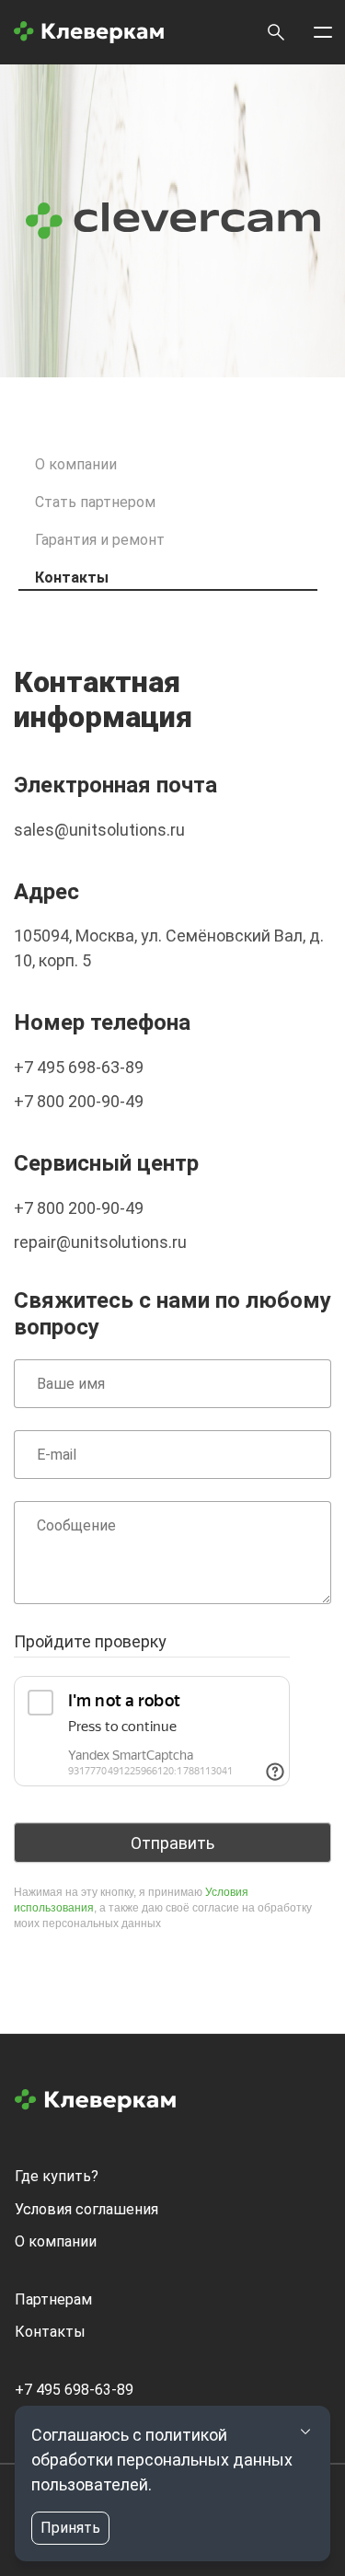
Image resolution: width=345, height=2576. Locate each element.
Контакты (72, 578)
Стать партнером (95, 502)
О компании (76, 464)
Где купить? (57, 2176)
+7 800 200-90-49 (79, 1101)
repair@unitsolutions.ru (100, 1242)
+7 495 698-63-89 (79, 1067)
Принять (70, 2528)
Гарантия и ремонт (100, 540)
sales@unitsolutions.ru (99, 830)
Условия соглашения (86, 2209)
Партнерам (53, 2299)
